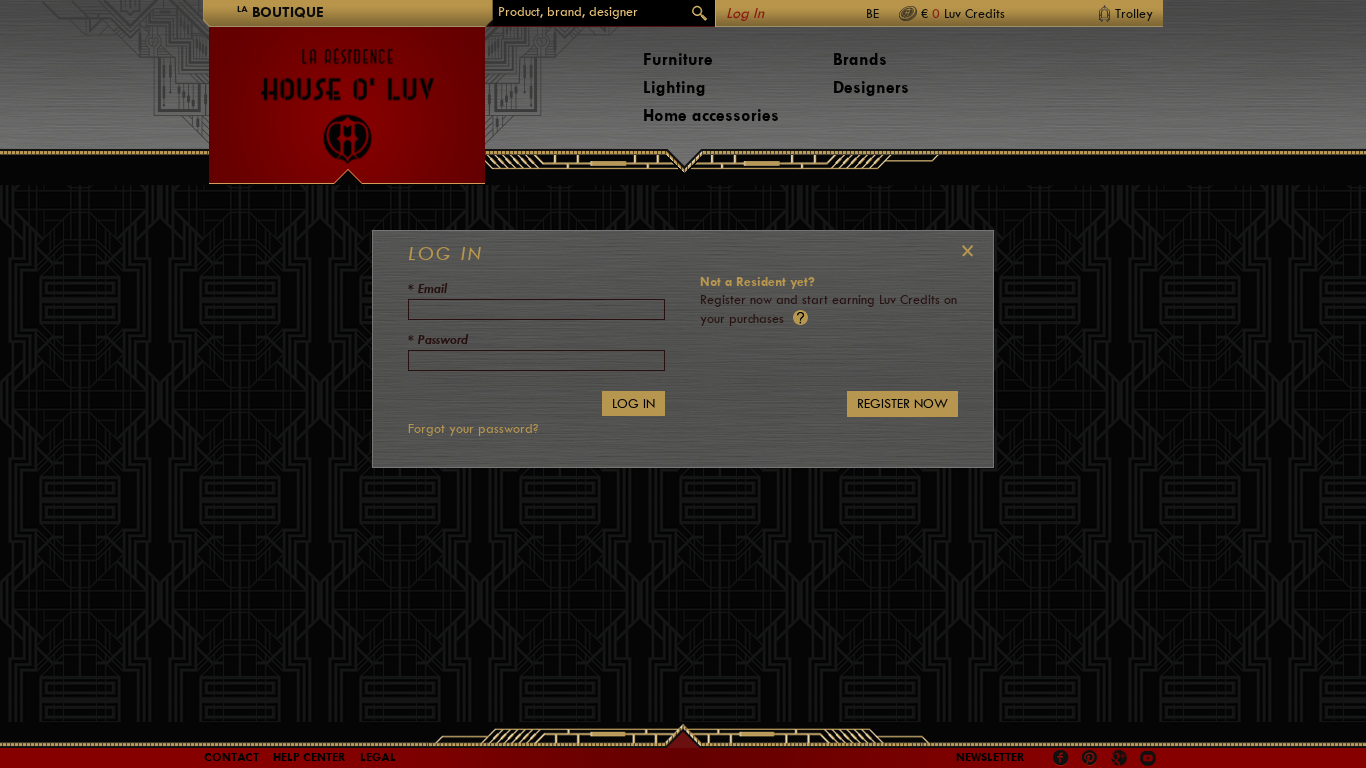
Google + (1121, 759)
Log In (745, 13)
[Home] (347, 96)
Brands (860, 59)
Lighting (674, 87)
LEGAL (378, 757)
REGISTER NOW (902, 403)
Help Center (309, 757)
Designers (871, 87)
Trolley (1134, 13)
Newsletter (990, 757)
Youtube (1148, 758)
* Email (427, 288)
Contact (231, 757)
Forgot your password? (473, 428)
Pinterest (1090, 758)
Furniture (678, 59)
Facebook (1061, 758)
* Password (438, 339)
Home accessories (711, 115)
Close (963, 251)
